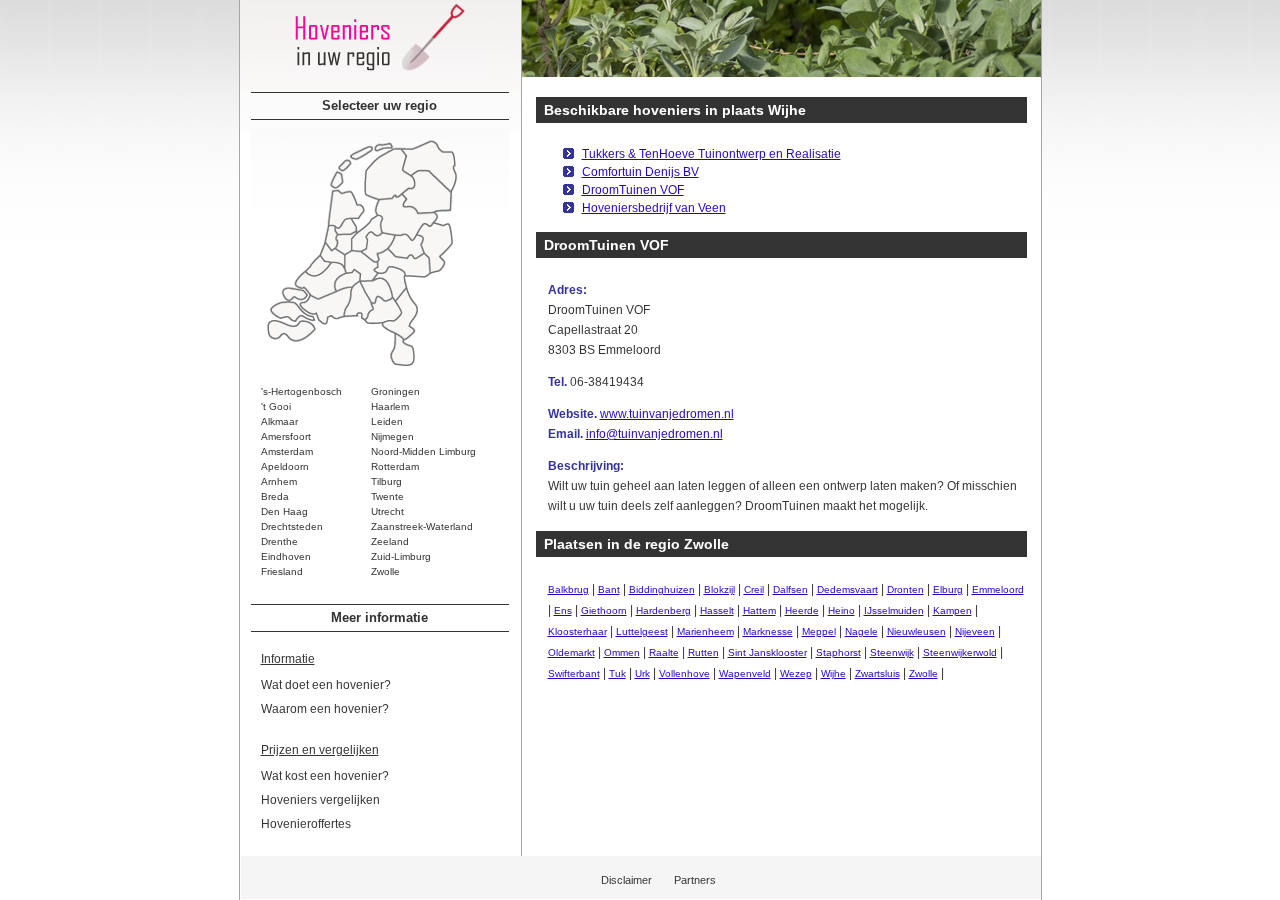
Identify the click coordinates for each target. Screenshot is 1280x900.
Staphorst (838, 652)
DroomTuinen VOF (633, 190)
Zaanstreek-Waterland (422, 526)
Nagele (861, 631)
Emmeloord (998, 589)
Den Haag (284, 511)
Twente (387, 496)
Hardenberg (663, 610)
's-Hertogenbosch (301, 391)
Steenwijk (892, 652)
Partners (695, 880)
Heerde (802, 610)
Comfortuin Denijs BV (640, 172)
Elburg (948, 589)
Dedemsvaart (847, 589)
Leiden (387, 421)
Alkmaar (279, 421)
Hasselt (717, 610)
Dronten (905, 589)
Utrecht (387, 511)
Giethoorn (604, 610)
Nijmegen (392, 436)
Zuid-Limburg (401, 556)
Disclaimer (626, 880)
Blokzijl (719, 589)
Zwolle (385, 571)
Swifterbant (574, 673)
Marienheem (705, 631)
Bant (609, 589)
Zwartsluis (877, 673)
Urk (642, 673)
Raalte (664, 652)
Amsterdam (287, 451)
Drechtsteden (292, 526)
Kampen (952, 610)
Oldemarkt (571, 652)
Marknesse (768, 631)
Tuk (617, 673)
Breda (275, 496)
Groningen (395, 391)
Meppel (819, 631)
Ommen (622, 652)
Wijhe (833, 673)
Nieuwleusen (916, 631)
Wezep (796, 673)
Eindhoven (286, 556)
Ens (563, 610)
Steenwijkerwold (960, 652)
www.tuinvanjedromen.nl (667, 414)
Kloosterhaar (577, 631)
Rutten (703, 652)
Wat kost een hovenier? (325, 776)
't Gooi (276, 406)
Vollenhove (684, 673)
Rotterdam (395, 466)
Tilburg (386, 481)
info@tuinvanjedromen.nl (654, 434)
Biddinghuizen (662, 589)
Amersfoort (286, 436)
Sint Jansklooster (767, 652)
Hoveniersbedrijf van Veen (654, 208)
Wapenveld (745, 673)
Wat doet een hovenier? (326, 685)
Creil (754, 589)
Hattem (759, 610)
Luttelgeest (642, 631)
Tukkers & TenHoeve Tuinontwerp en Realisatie (711, 154)
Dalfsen (790, 589)
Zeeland (390, 541)
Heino (841, 610)
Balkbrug (568, 589)
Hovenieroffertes (306, 824)
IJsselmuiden (894, 610)
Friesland (282, 571)
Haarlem (390, 406)
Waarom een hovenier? (325, 709)
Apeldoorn (285, 466)
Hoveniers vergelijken (320, 800)
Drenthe (279, 541)
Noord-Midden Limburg (423, 451)
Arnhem (279, 481)
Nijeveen (975, 631)
